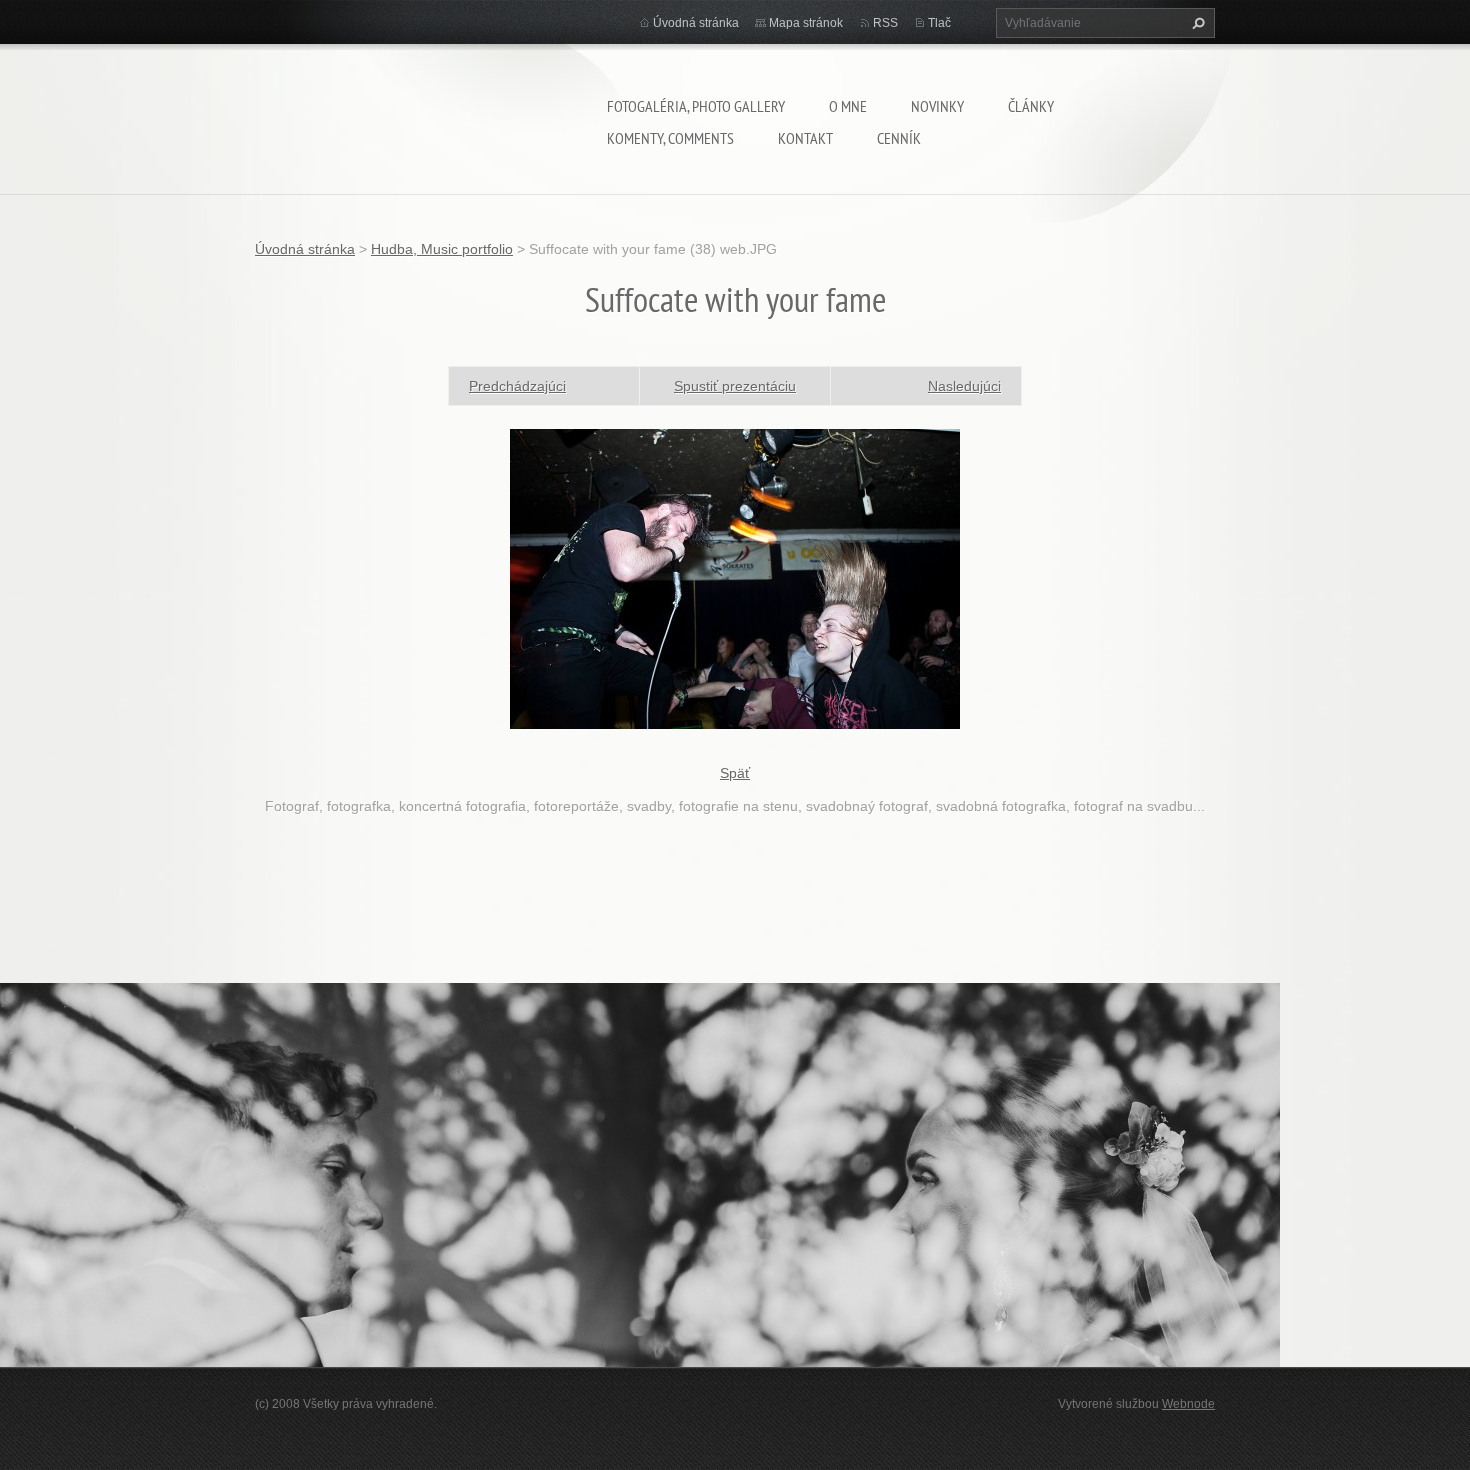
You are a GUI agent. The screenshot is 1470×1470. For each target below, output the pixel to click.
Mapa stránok (806, 23)
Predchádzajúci (517, 386)
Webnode (1188, 1404)
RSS (885, 23)
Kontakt (805, 138)
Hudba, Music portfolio (442, 249)
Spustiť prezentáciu (735, 386)
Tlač (939, 23)
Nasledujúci (964, 386)
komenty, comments (670, 138)
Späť (735, 773)
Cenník (899, 138)
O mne (848, 106)
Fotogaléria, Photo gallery (696, 106)
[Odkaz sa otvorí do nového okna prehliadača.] (735, 577)
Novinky (937, 106)
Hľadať (1196, 23)
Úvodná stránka (696, 23)
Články (1031, 106)
